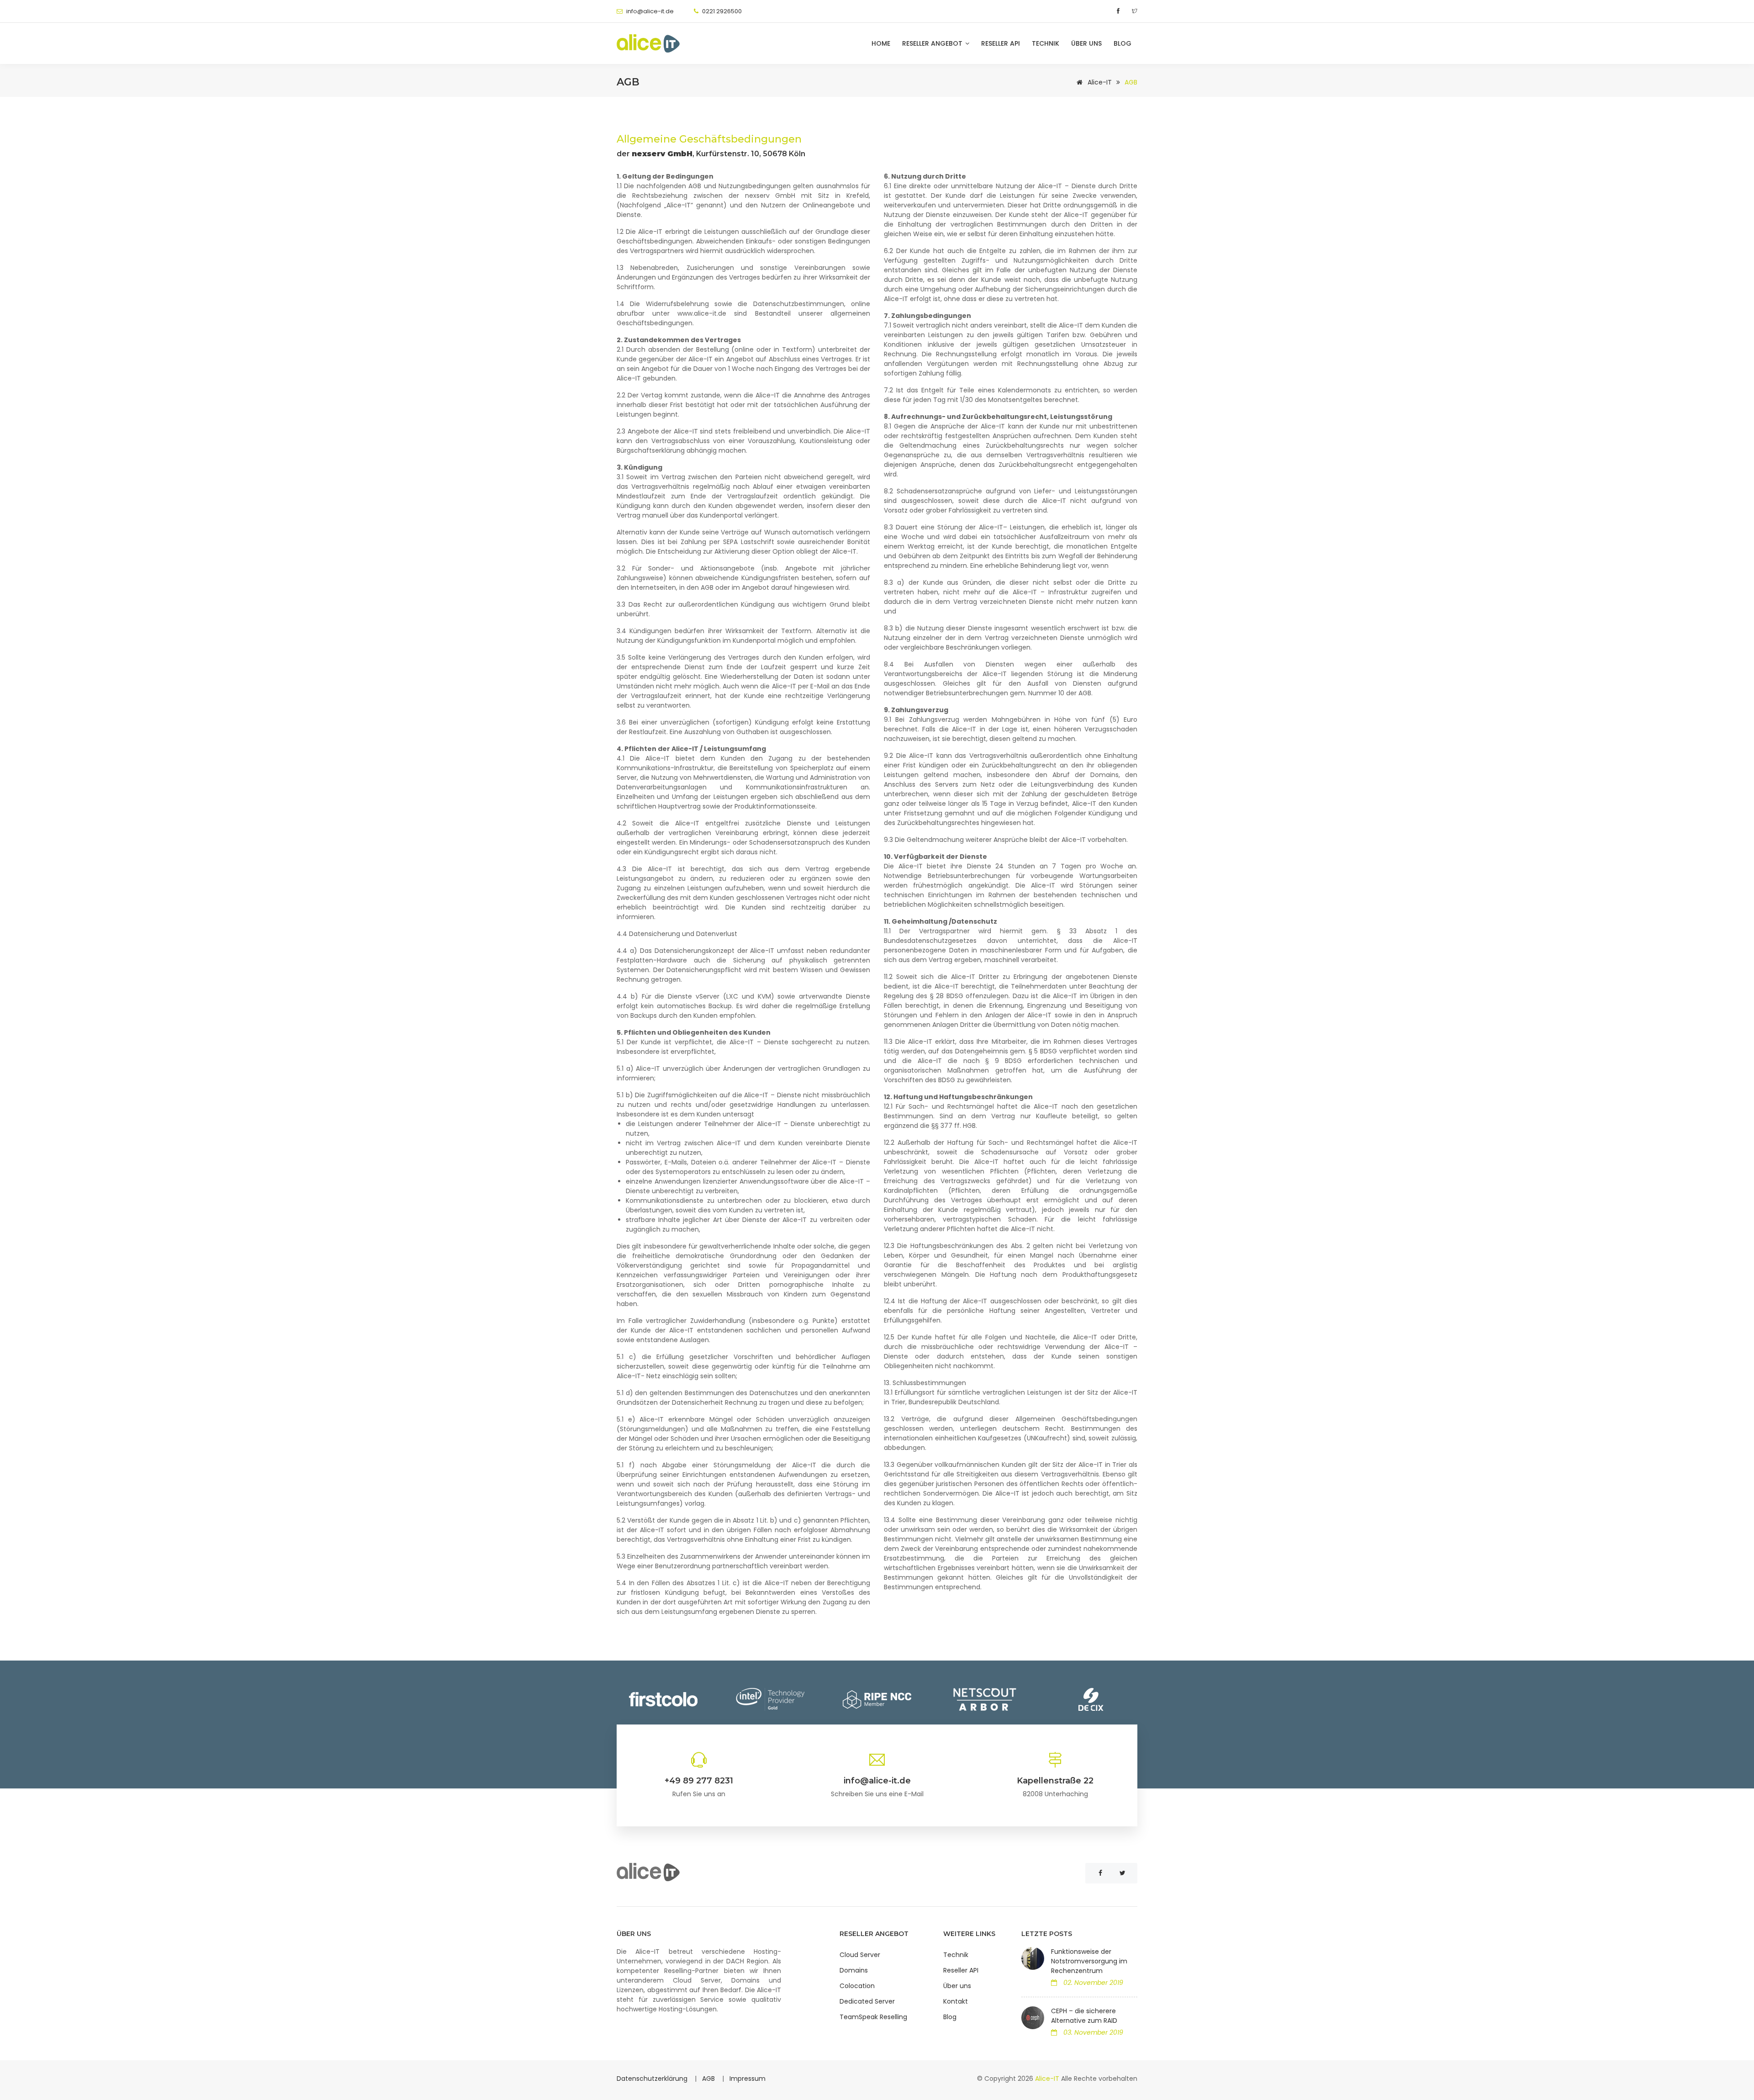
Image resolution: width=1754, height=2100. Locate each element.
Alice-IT (1099, 82)
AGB (709, 2079)
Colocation (857, 1986)
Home (881, 43)
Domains (854, 1970)
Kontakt (956, 2001)
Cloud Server (860, 1955)
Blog (1123, 43)
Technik (1046, 43)
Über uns (1086, 43)
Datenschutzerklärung (653, 2079)
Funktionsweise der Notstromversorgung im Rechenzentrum (1089, 1961)
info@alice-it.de (650, 11)
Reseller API (1001, 43)
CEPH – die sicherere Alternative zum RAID (1084, 2016)
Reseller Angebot (933, 43)
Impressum (748, 2079)
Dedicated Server (867, 2001)
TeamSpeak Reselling (873, 2017)
